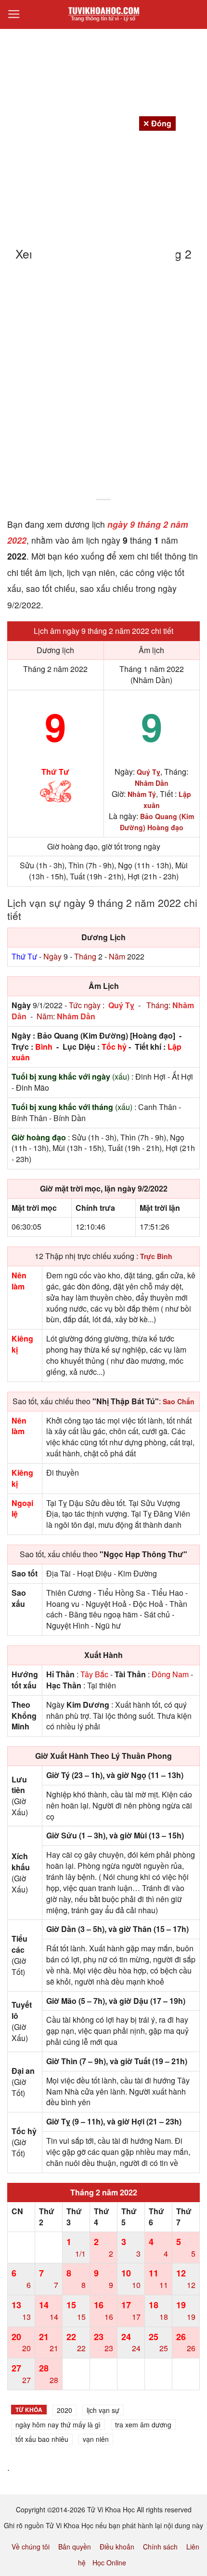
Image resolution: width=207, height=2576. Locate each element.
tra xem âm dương (143, 2425)
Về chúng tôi (31, 2547)
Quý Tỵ (121, 1005)
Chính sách (160, 2547)
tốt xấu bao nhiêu (42, 2439)
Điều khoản (117, 2547)
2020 (65, 2410)
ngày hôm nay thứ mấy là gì (58, 2425)
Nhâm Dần (76, 1016)
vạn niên (96, 2439)
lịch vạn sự (103, 2410)
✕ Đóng (157, 123)
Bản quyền (75, 2547)
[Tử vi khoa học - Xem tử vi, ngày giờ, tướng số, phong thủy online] (103, 14)
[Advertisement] (103, 386)
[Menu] (14, 14)
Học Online (109, 2562)
